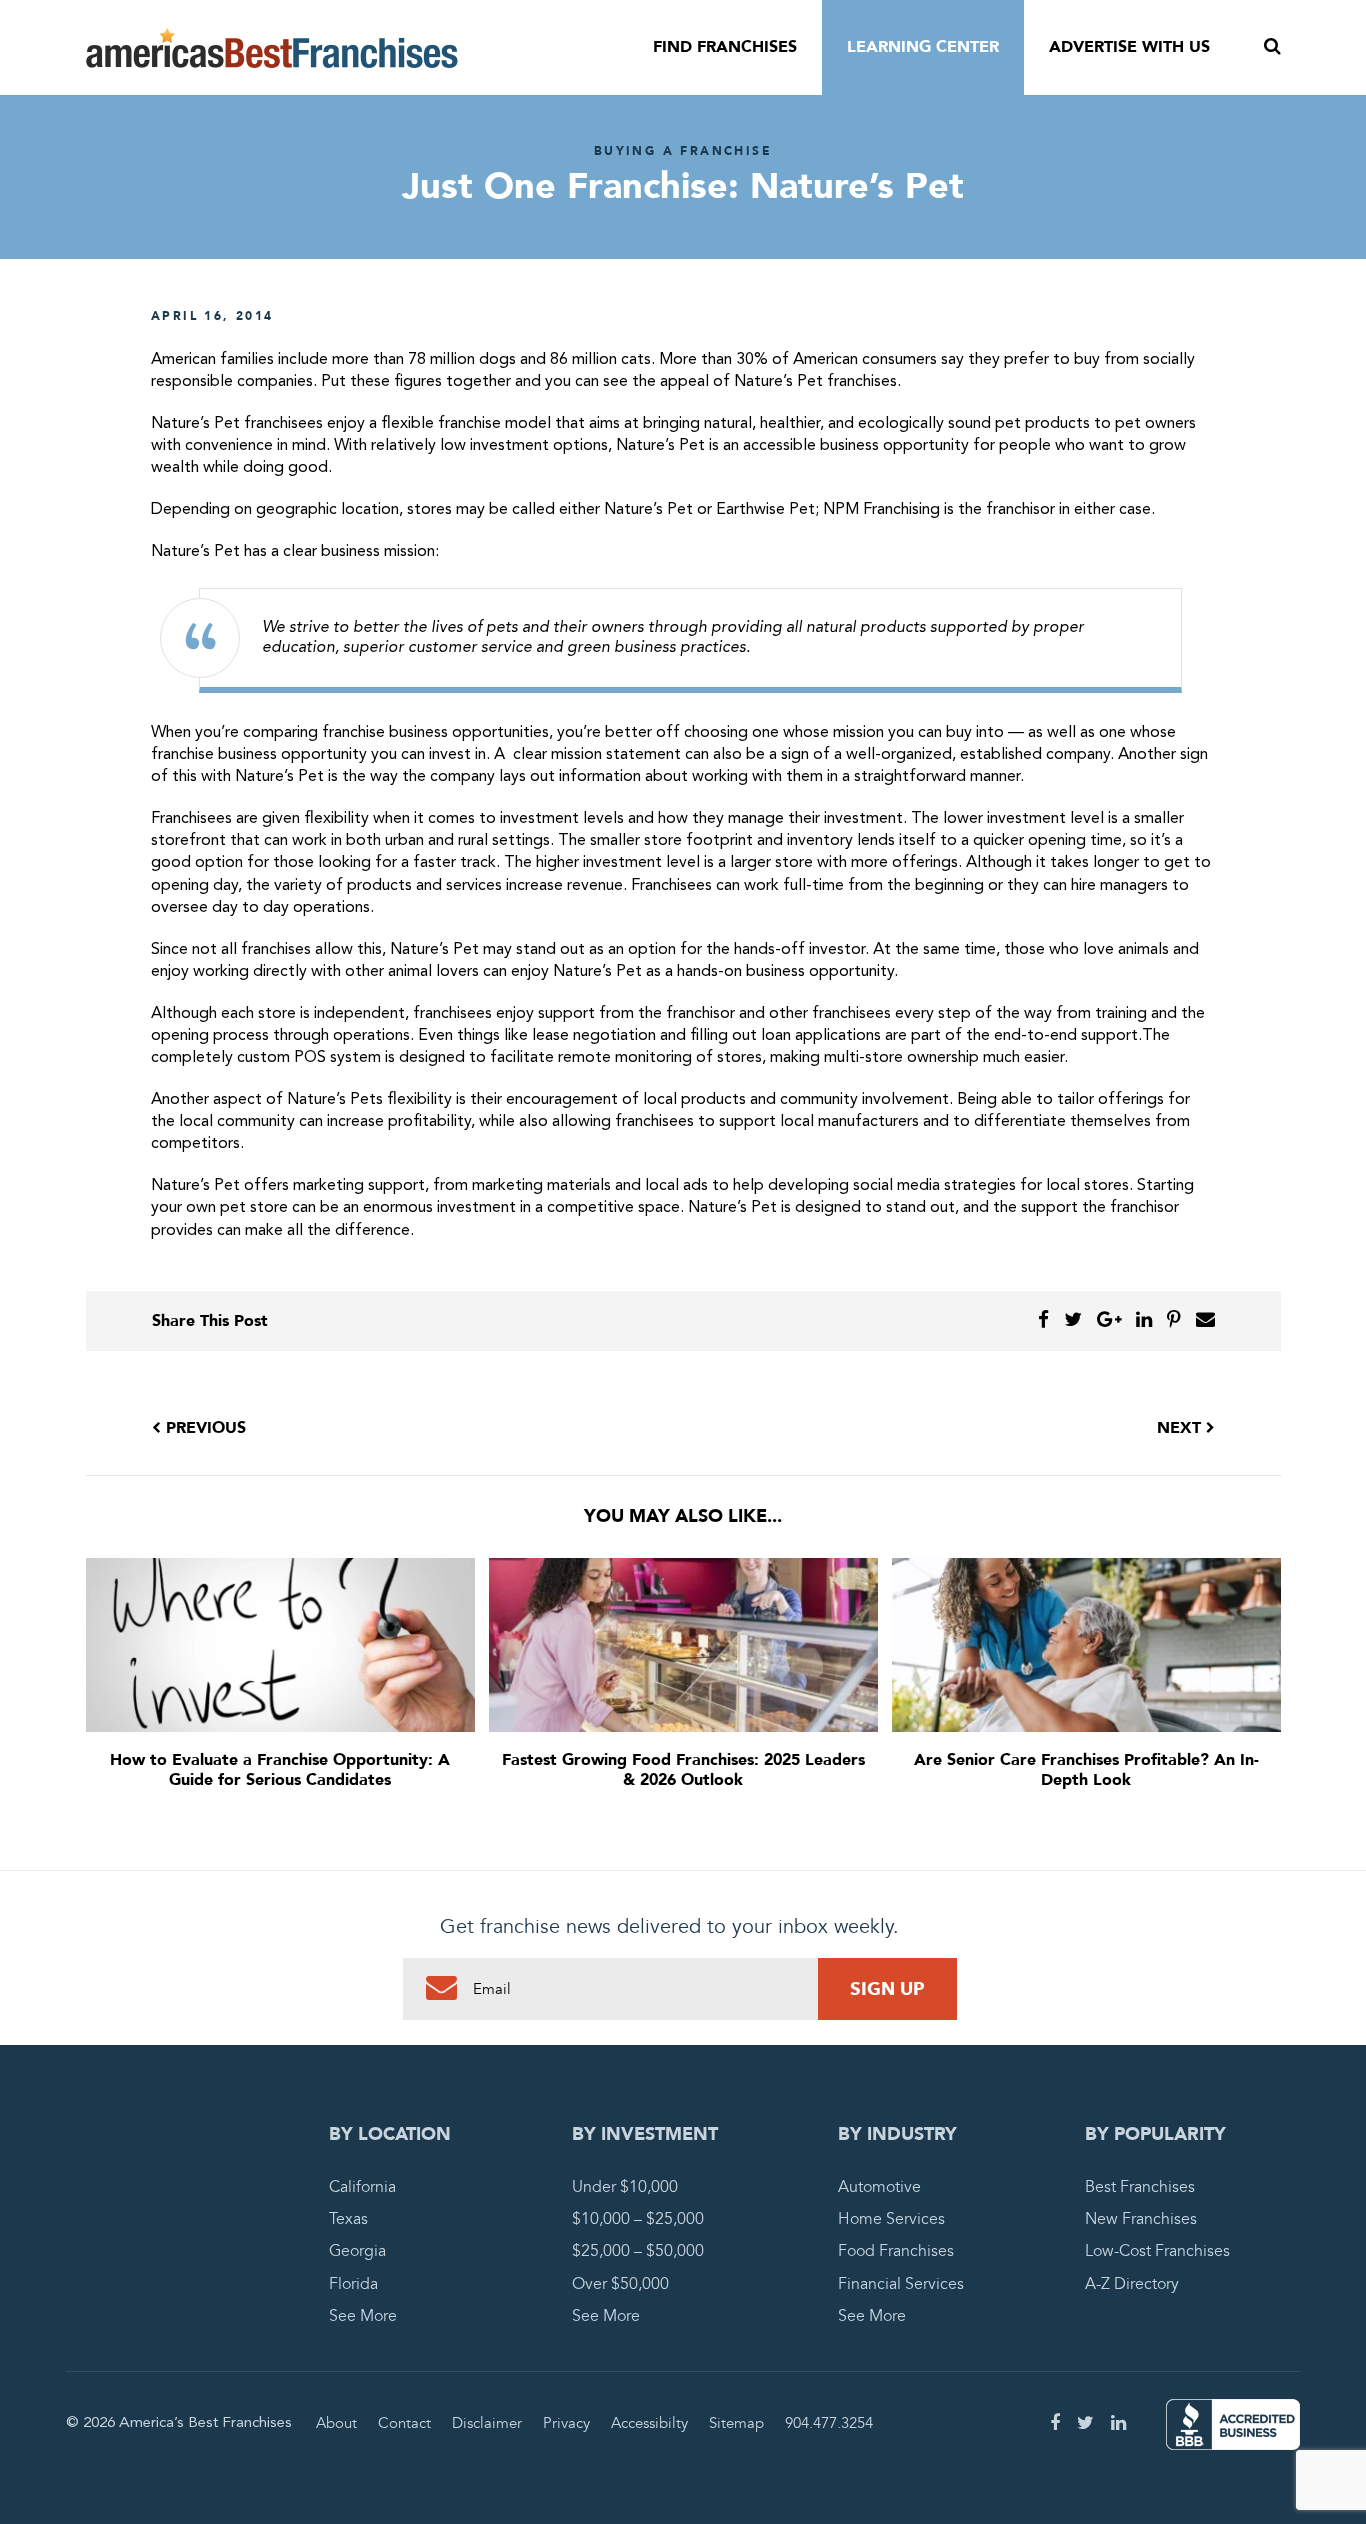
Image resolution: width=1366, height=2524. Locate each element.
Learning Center (923, 47)
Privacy (566, 2423)
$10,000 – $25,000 (638, 2219)
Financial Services (901, 2284)
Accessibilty (649, 2423)
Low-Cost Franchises (1157, 2251)
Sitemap (736, 2423)
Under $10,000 (625, 2187)
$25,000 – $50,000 (638, 2251)
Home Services (891, 2219)
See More (363, 2316)
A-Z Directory (1132, 2284)
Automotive (879, 2187)
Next (1181, 1428)
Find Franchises (725, 47)
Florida (353, 2284)
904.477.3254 (829, 2423)
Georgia (357, 2251)
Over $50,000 (620, 2284)
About (336, 2423)
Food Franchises (896, 2251)
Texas (348, 2219)
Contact (404, 2423)
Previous (203, 1428)
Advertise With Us (1129, 47)
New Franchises (1141, 2219)
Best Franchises (1140, 2187)
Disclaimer (487, 2423)
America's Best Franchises (272, 48)
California (362, 2187)
